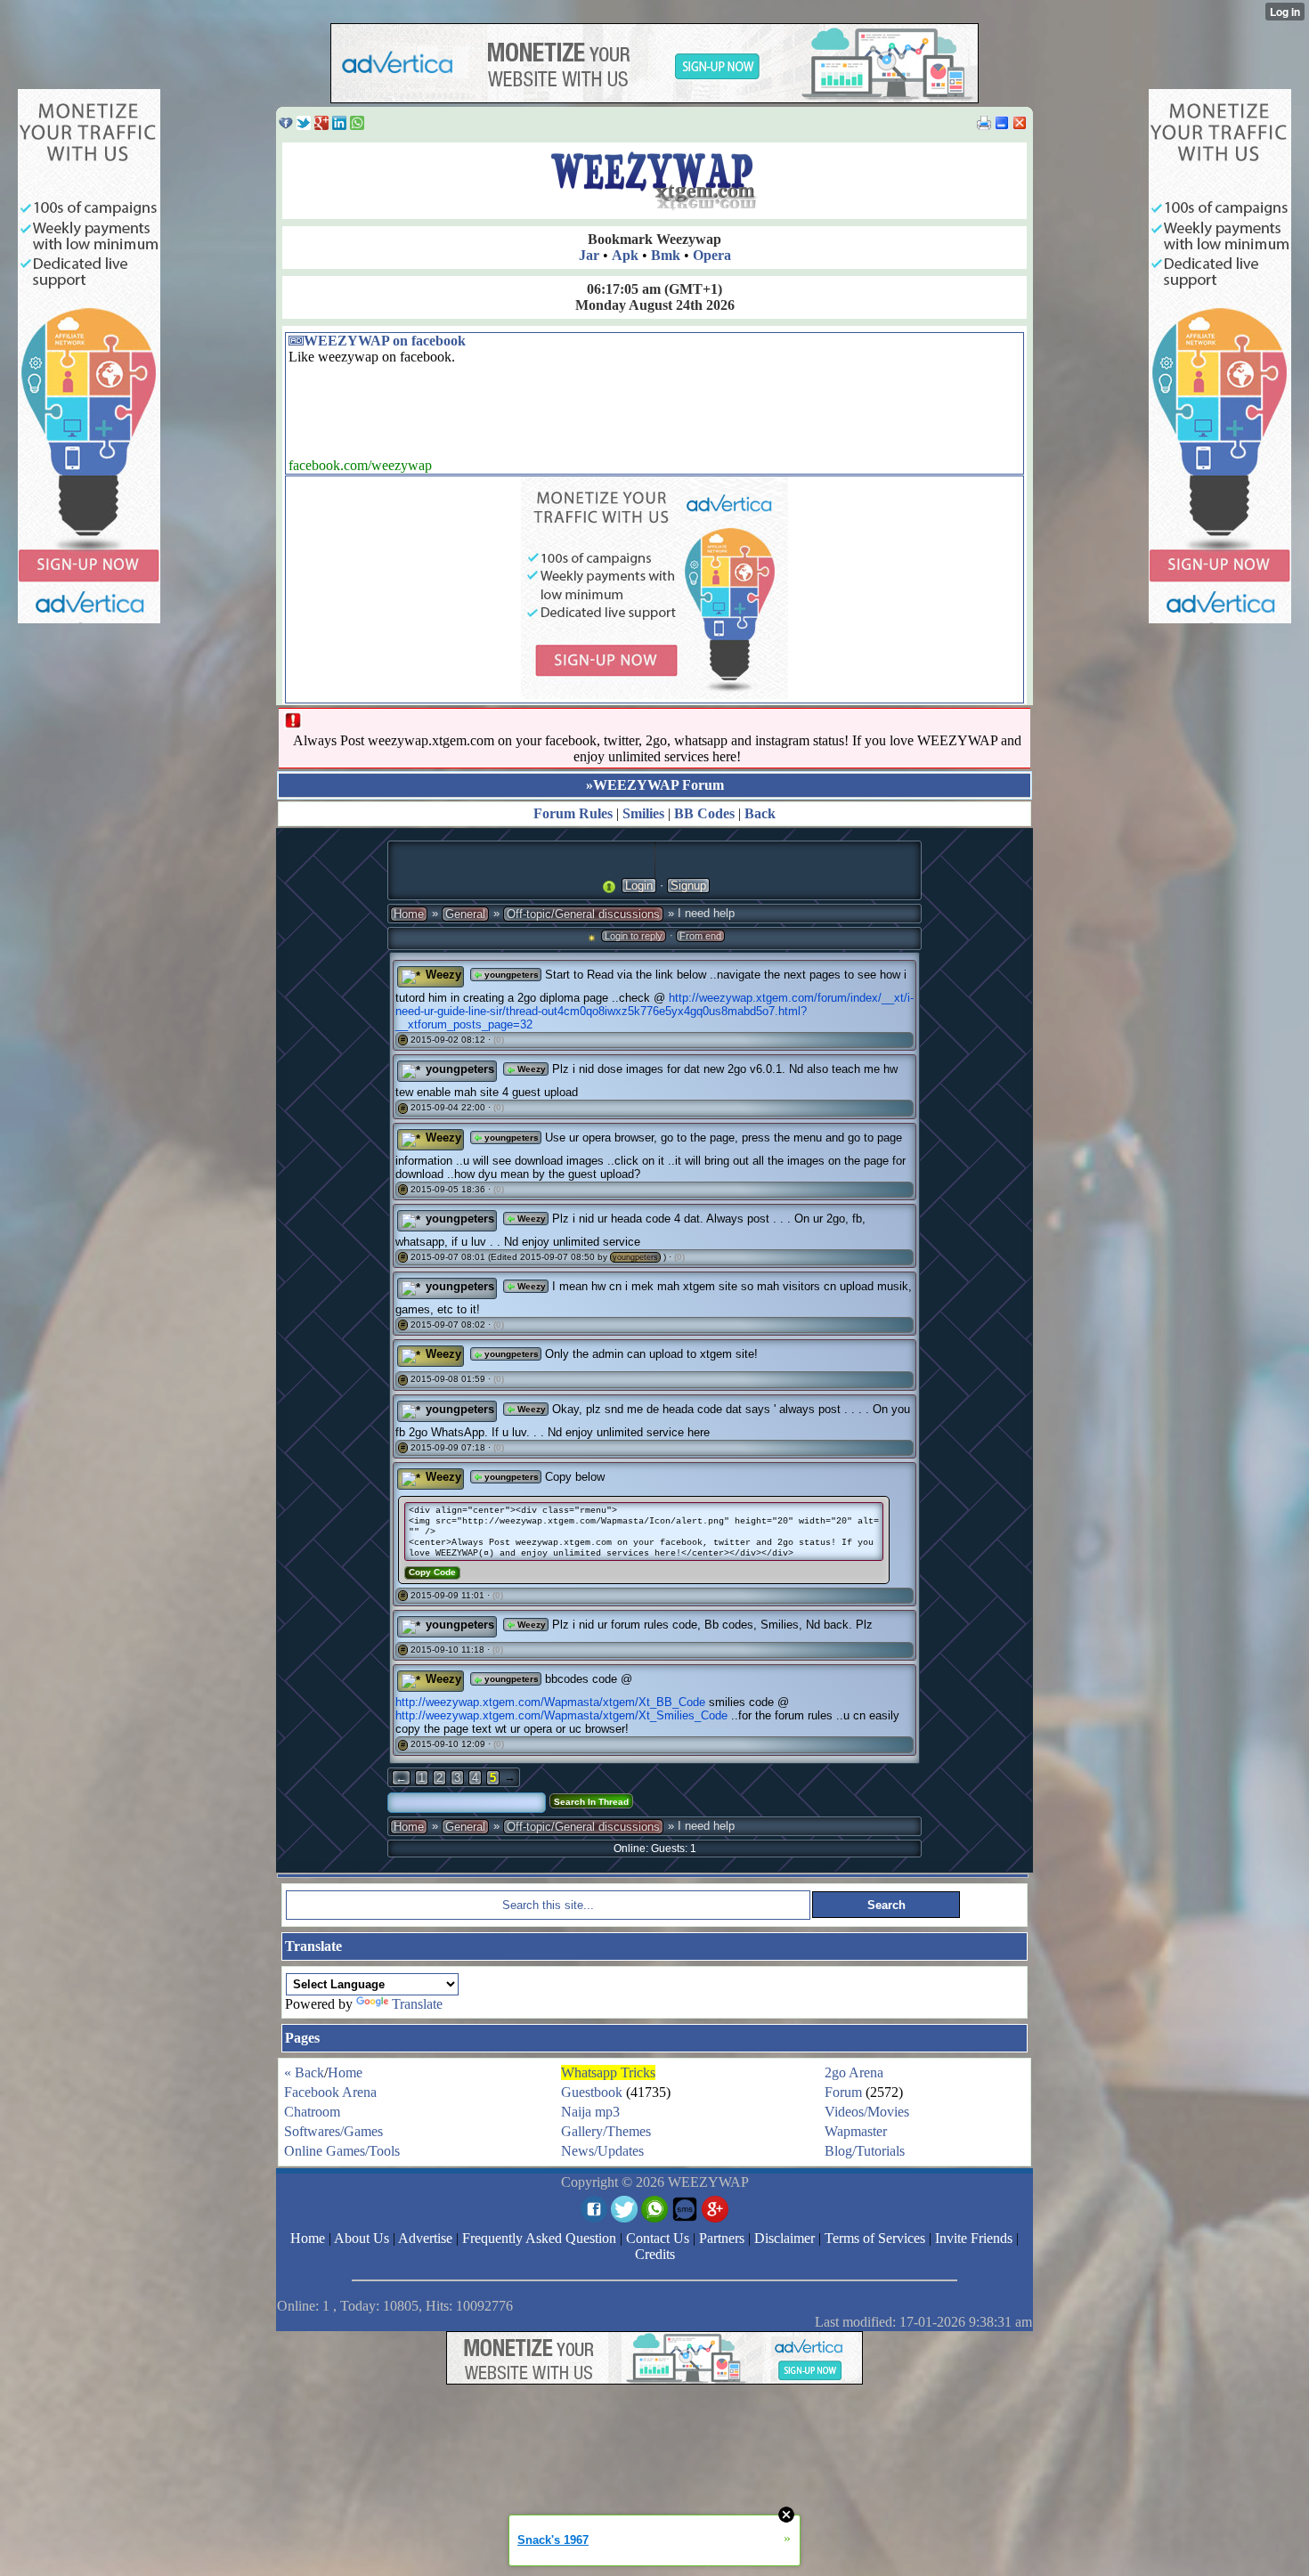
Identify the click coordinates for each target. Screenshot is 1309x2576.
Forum (843, 2092)
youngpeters (510, 975)
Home (409, 914)
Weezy (443, 975)
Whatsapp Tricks (608, 2072)
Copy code (432, 1572)
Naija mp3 (590, 2112)
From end (700, 936)
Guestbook (592, 2092)
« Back (304, 2072)
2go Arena (854, 2072)
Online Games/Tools (342, 2151)
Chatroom (312, 2112)
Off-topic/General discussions (583, 914)
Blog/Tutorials (865, 2151)
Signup (688, 886)
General (465, 914)
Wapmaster (856, 2131)
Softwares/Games (333, 2131)
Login (639, 886)
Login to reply (634, 936)
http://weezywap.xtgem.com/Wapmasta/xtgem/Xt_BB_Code (550, 1702)
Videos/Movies (867, 2112)
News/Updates (602, 2151)
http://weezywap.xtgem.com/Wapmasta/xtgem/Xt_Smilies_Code (561, 1715)
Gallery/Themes (606, 2131)
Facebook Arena (330, 2092)
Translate (417, 2004)
